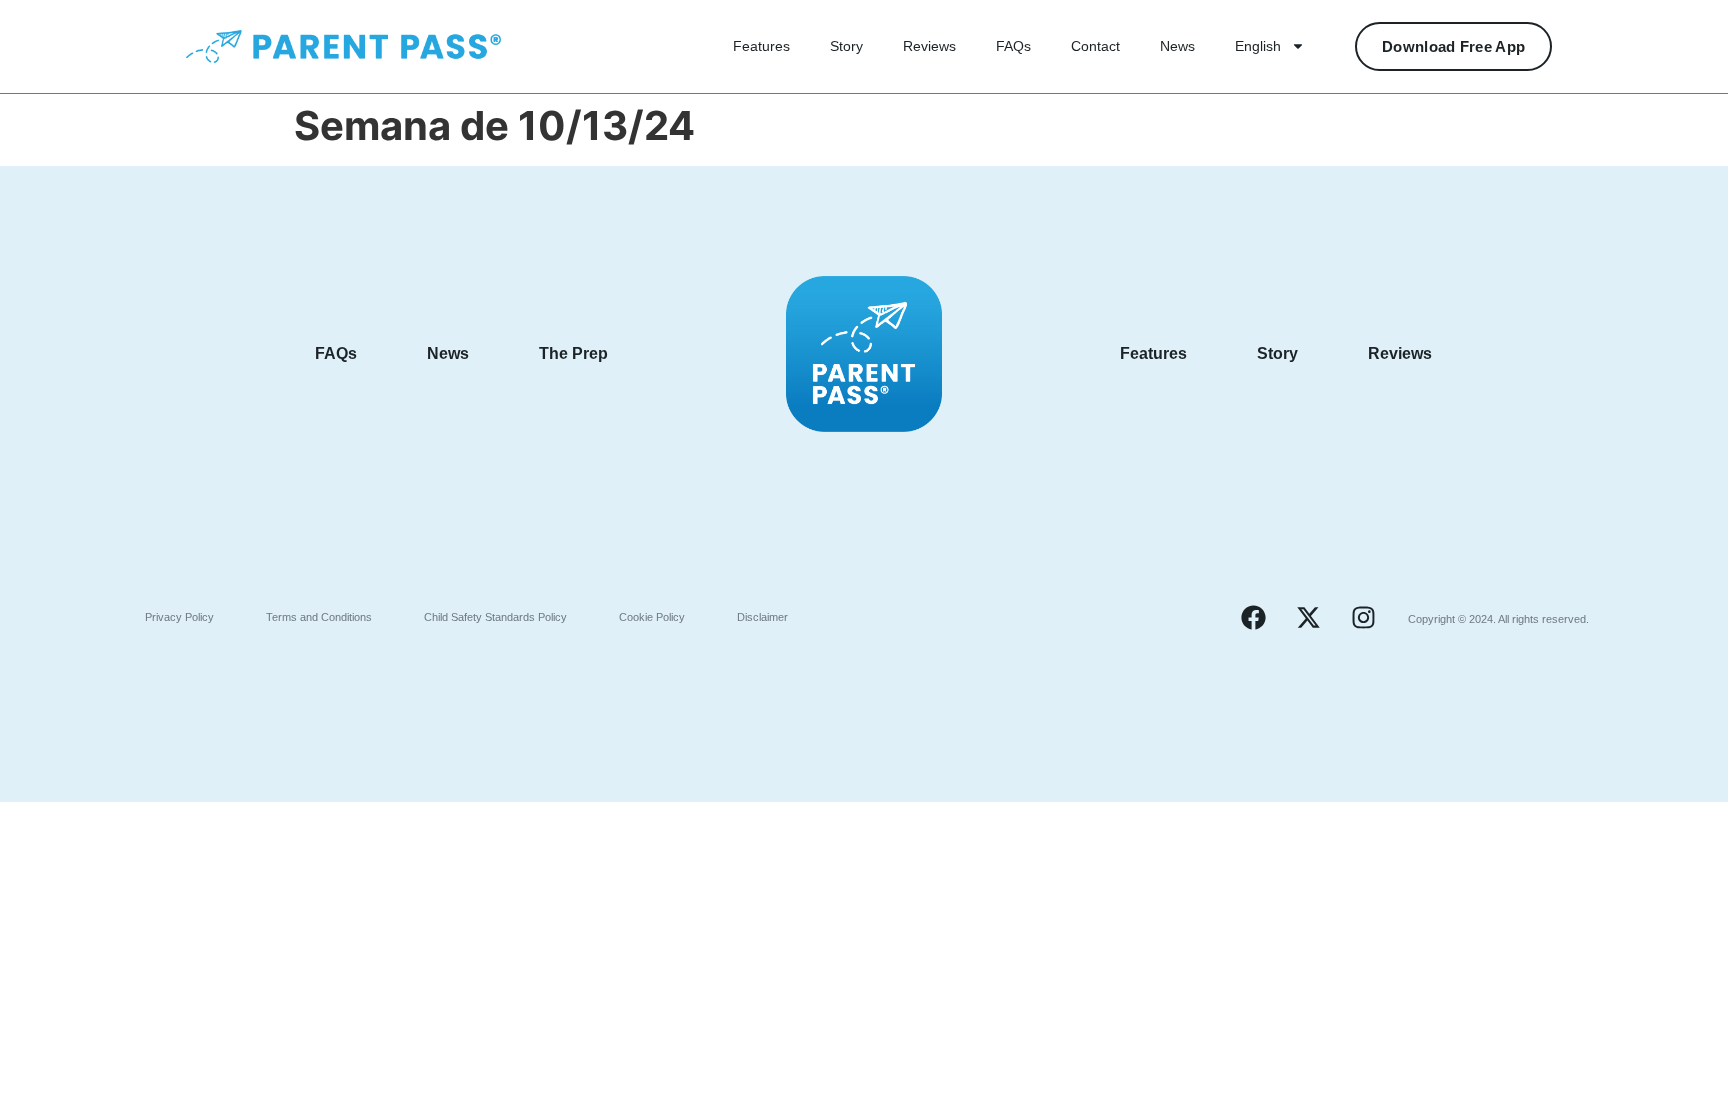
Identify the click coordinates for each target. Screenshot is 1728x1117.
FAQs (1013, 46)
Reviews (929, 46)
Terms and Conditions (319, 617)
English (1258, 46)
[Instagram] (1363, 617)
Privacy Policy (179, 617)
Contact (1095, 46)
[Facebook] (1253, 617)
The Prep (573, 353)
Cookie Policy (652, 617)
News (1177, 46)
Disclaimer (762, 617)
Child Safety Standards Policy (495, 617)
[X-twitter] (1308, 617)
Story (846, 46)
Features (761, 46)
